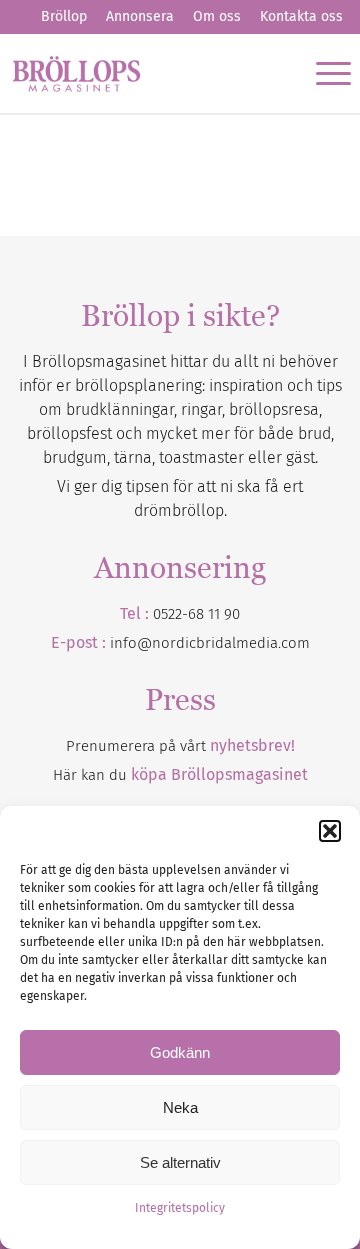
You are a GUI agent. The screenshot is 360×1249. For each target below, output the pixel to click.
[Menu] (323, 73)
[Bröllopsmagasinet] (146, 73)
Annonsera (140, 16)
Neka (180, 1107)
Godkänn (180, 1052)
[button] (330, 831)
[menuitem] (64, 17)
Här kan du (180, 775)
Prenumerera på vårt (180, 746)
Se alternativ (180, 1162)
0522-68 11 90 (196, 614)
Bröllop (64, 16)
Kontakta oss (301, 16)
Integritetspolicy (180, 1208)
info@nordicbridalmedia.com (210, 643)
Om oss (217, 16)
